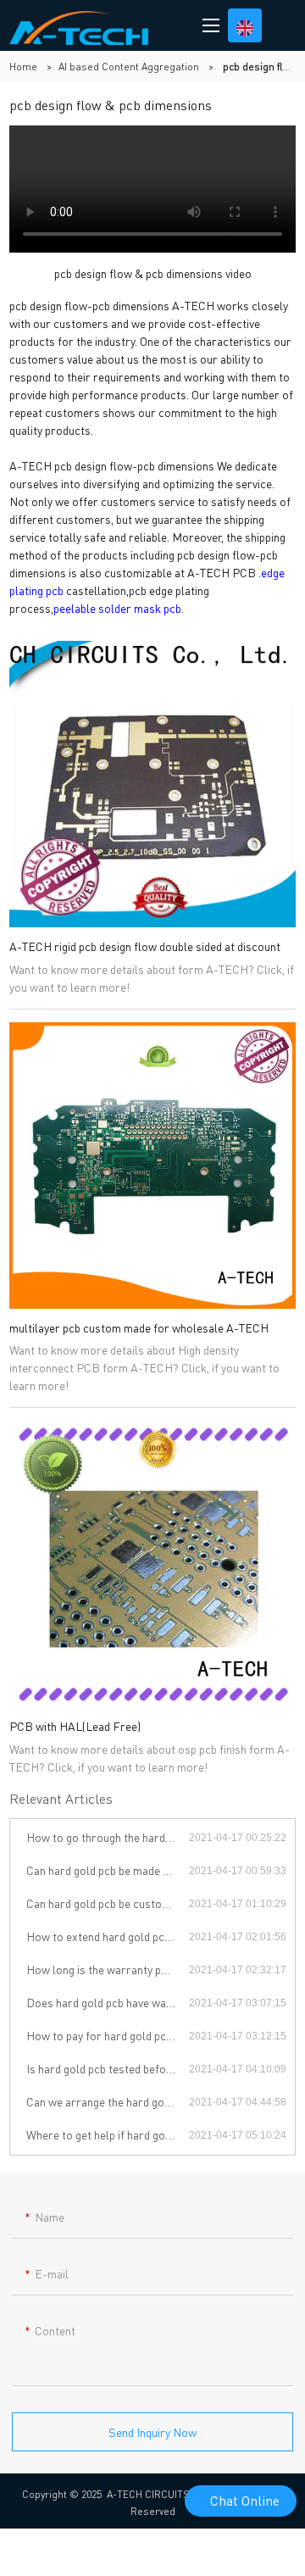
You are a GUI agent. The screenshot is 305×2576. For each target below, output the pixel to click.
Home (23, 67)
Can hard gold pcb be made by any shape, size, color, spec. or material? (108, 1870)
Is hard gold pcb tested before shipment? (108, 2068)
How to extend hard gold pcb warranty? (108, 1936)
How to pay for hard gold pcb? (102, 2035)
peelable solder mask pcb (117, 608)
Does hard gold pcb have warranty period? (108, 2002)
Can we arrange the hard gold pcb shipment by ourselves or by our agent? (108, 2101)
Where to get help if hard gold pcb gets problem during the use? (108, 2134)
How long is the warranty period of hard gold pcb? (108, 1969)
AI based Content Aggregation (129, 67)
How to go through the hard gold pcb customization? (108, 1837)
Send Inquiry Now (152, 2432)
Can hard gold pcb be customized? (108, 1903)
